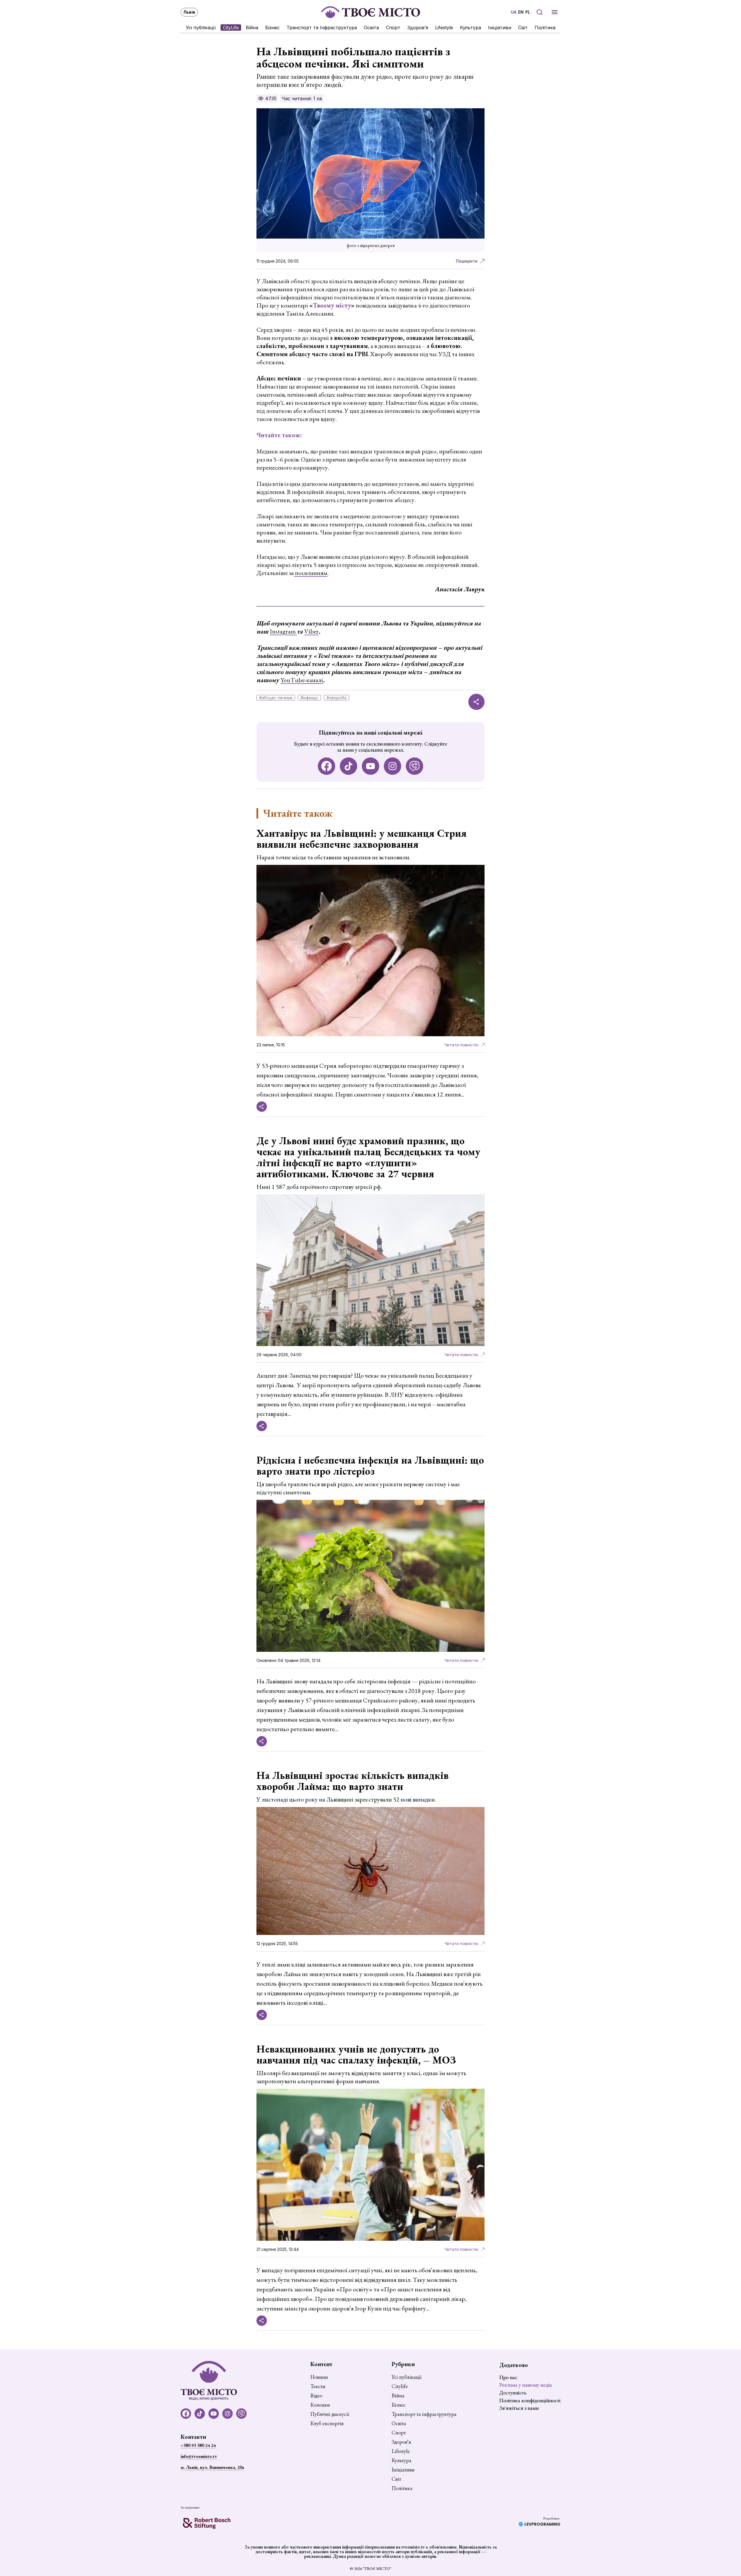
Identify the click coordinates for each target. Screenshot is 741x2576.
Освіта (371, 28)
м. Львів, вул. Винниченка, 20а (212, 2467)
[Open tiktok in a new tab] (349, 766)
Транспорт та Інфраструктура (322, 28)
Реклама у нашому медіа (526, 2385)
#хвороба (336, 698)
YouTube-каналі (302, 680)
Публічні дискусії (330, 2414)
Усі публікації (201, 28)
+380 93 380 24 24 (198, 2445)
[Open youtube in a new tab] (370, 766)
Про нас (508, 2377)
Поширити (467, 261)
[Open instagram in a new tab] (392, 766)
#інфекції (309, 698)
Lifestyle (444, 28)
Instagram (283, 631)
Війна (252, 28)
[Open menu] (555, 12)
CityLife (231, 28)
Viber (311, 631)
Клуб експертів (327, 2423)
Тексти (318, 2386)
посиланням (311, 573)
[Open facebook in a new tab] (327, 766)
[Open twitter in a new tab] (414, 766)
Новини (319, 2377)
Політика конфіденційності (530, 2400)
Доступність (513, 2393)
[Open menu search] (540, 12)
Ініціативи (500, 28)
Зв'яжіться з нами (519, 2408)
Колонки (320, 2405)
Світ (523, 28)
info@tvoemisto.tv (199, 2456)
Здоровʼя (418, 28)
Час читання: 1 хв (302, 98)
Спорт (393, 28)
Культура (471, 28)
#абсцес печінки (276, 698)
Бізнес (272, 28)
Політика (545, 28)
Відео (316, 2396)
